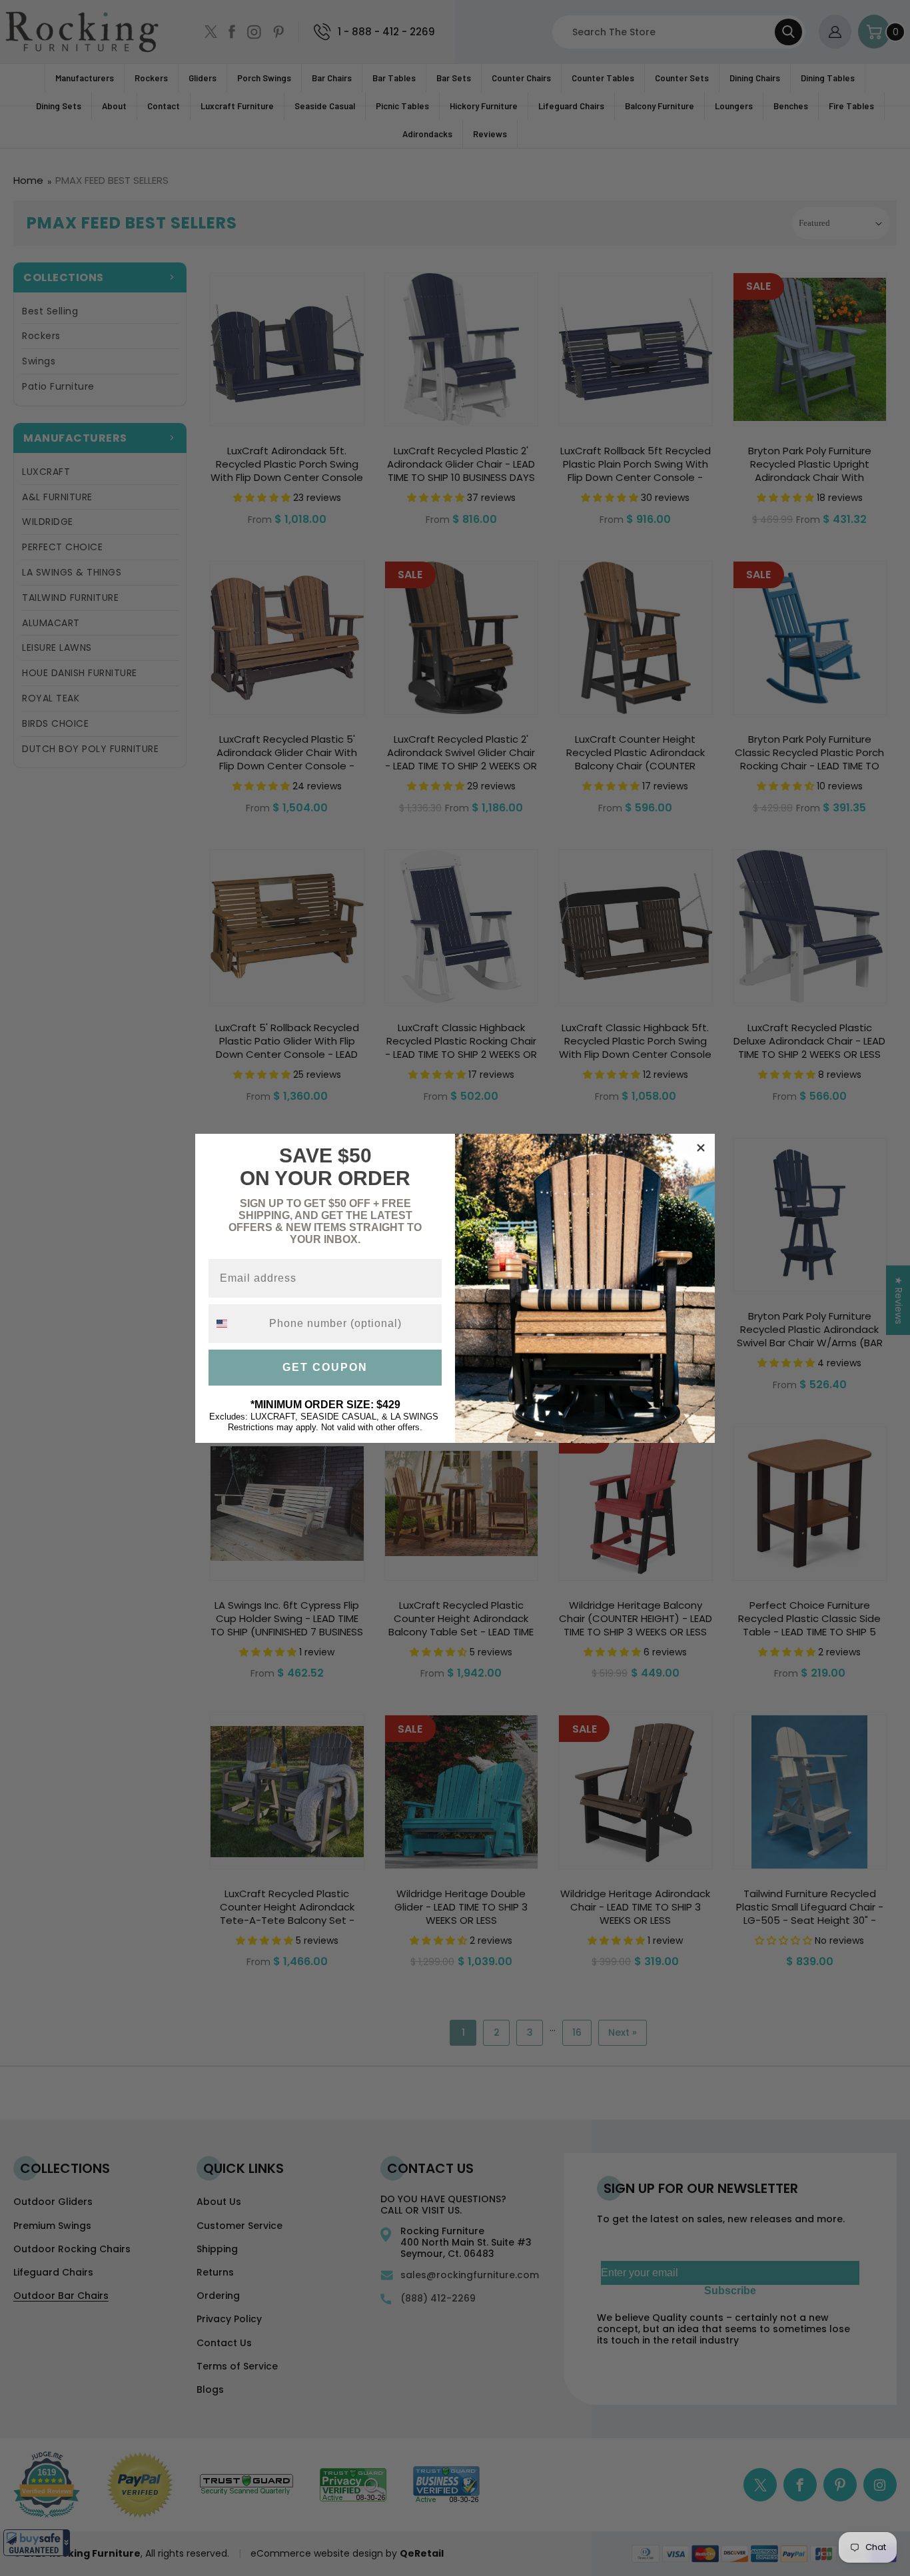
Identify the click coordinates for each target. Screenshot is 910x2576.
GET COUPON (325, 1367)
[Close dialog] (701, 1148)
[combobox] (236, 1324)
